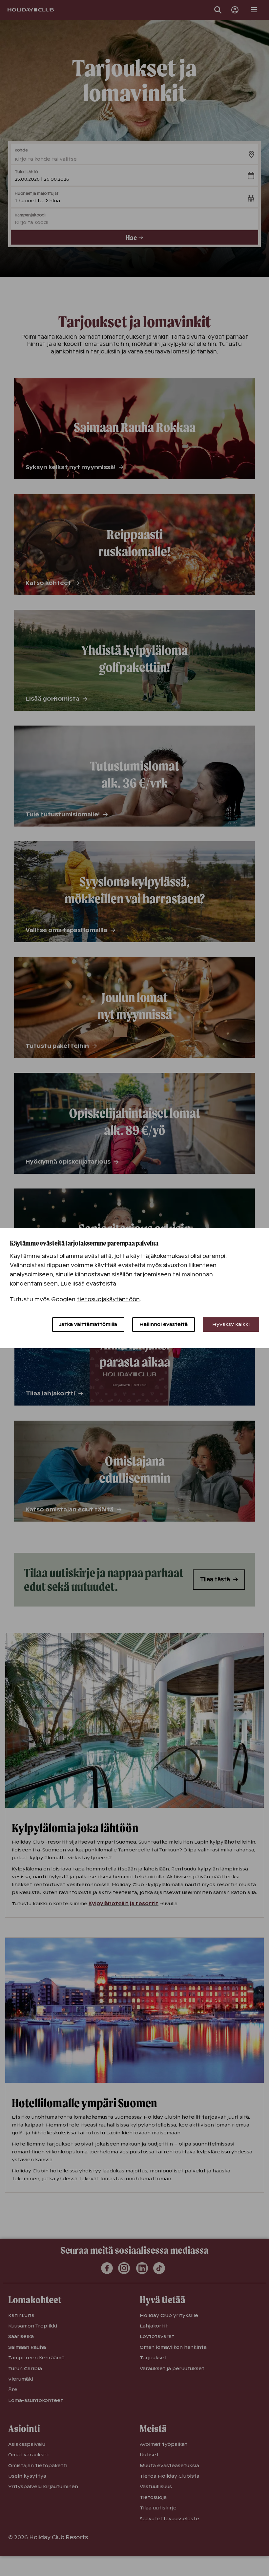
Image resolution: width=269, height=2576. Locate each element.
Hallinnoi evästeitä (164, 1324)
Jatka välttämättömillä (88, 1324)
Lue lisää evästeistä (88, 1284)
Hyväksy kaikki (231, 1324)
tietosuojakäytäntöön (108, 1299)
